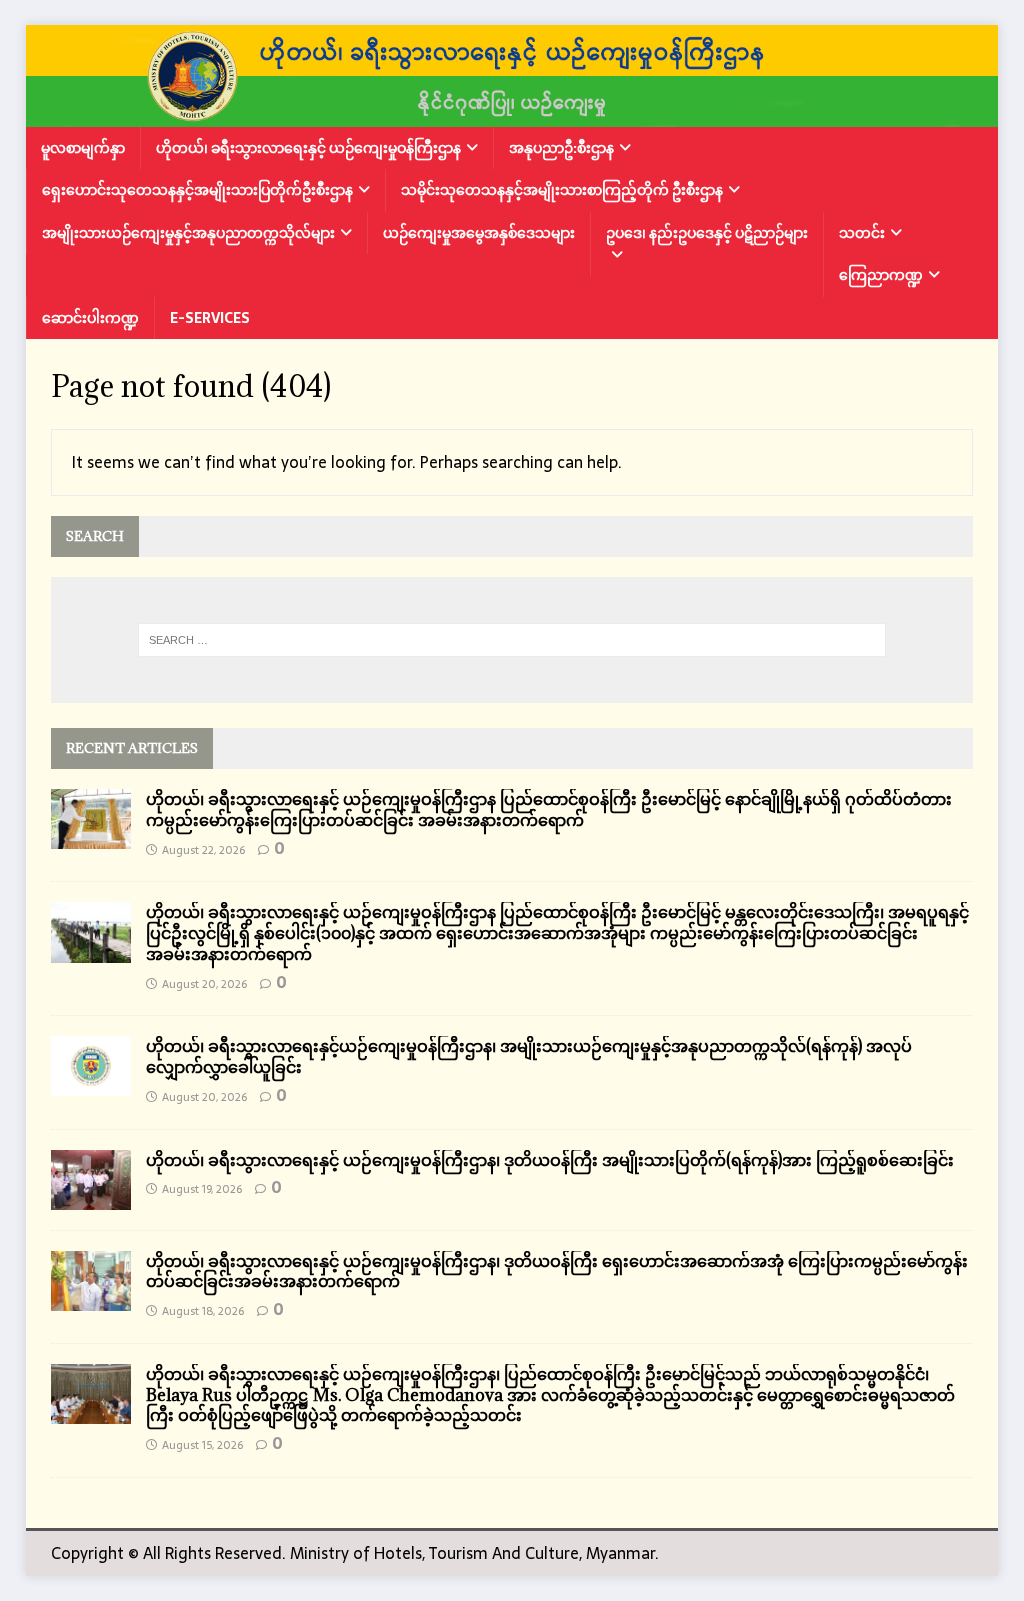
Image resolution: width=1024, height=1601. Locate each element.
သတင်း (862, 233)
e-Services (210, 318)
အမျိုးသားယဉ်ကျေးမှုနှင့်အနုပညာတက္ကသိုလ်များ (188, 233)
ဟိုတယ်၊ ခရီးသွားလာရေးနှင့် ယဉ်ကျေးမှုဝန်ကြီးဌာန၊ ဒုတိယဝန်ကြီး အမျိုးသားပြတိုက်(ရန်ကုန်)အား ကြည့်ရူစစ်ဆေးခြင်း (550, 1160)
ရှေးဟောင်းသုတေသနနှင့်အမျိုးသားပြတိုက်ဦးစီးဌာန (197, 190)
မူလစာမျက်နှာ (83, 148)
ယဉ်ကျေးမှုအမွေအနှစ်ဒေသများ (479, 233)
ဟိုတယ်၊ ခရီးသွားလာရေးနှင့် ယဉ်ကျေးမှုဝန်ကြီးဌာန (308, 148)
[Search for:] (512, 640)
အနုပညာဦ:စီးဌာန (561, 148)
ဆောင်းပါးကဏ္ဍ (90, 318)
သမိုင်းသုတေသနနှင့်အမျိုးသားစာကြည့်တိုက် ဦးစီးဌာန (562, 190)
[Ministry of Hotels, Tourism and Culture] (512, 113)
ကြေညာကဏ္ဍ (881, 275)
